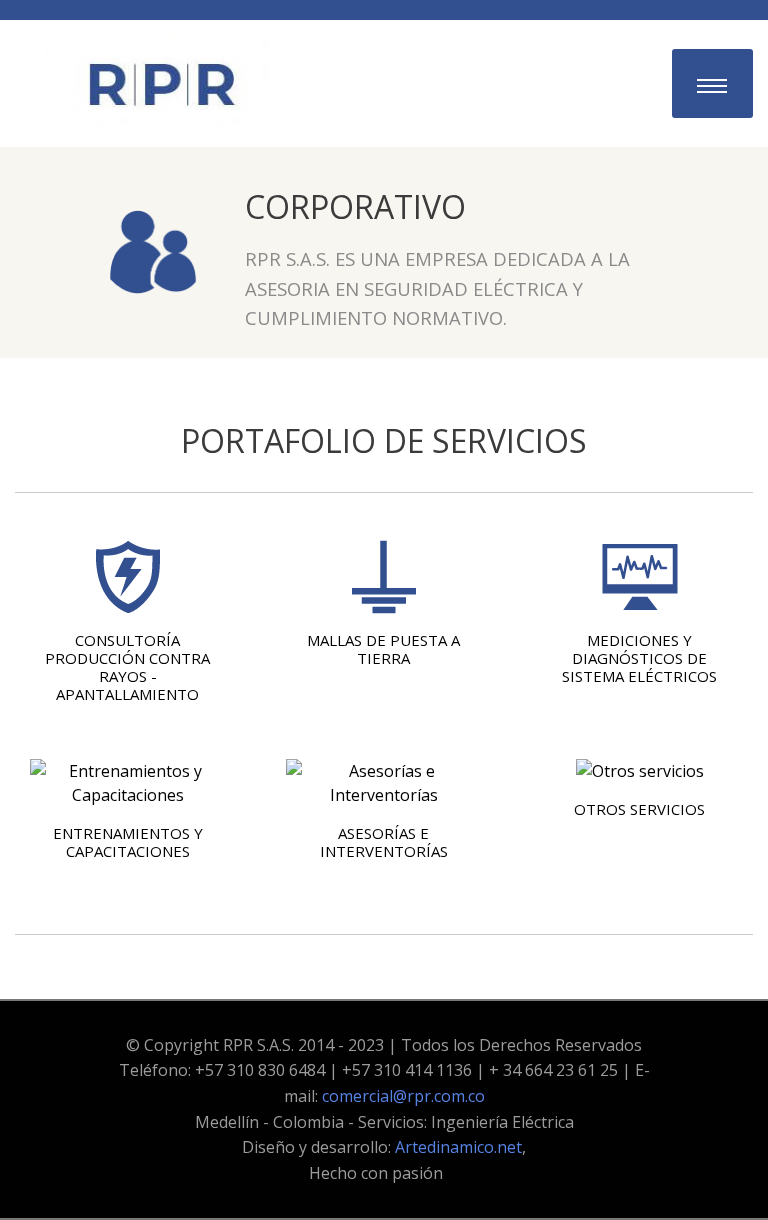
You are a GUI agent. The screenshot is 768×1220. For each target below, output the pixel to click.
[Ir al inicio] (160, 82)
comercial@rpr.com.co (403, 1096)
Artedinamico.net (458, 1147)
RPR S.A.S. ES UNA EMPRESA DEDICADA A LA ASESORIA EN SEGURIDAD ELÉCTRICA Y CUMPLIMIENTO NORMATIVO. (437, 288)
